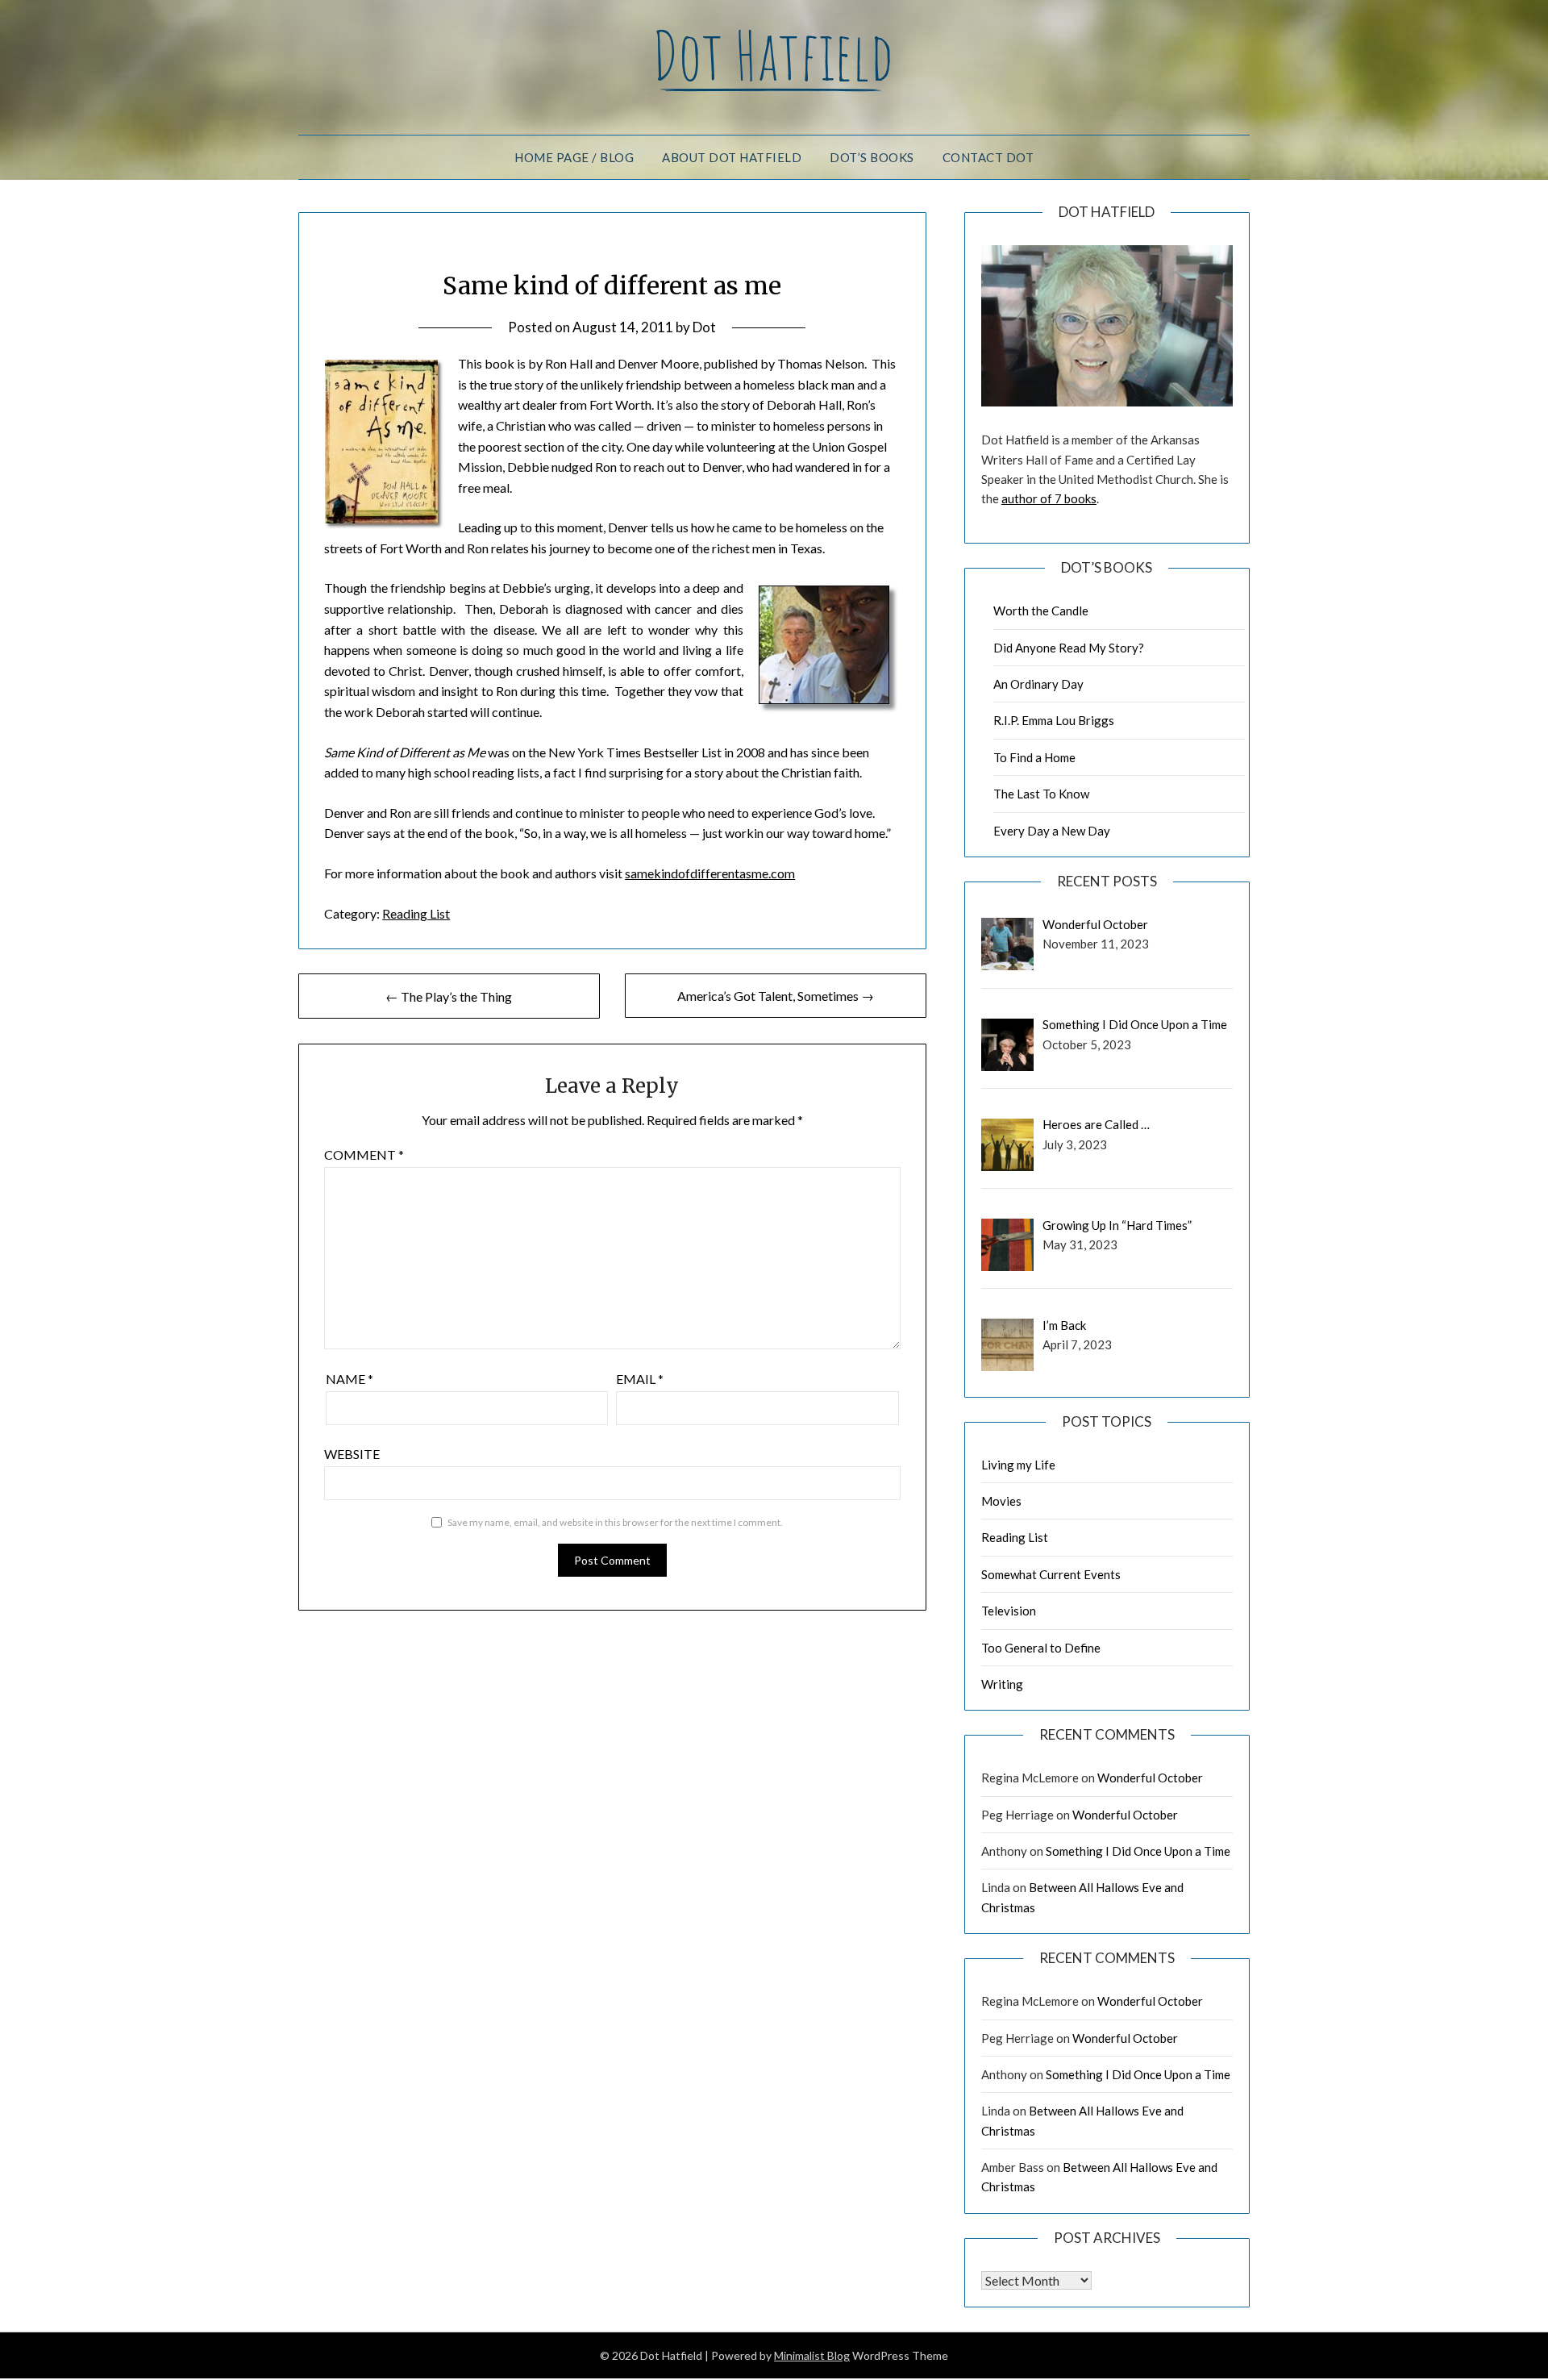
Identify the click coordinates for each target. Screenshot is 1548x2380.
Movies (1001, 1501)
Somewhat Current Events (1051, 1574)
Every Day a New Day (1052, 831)
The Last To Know (1041, 794)
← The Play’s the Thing (449, 996)
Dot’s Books (872, 157)
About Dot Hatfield (732, 157)
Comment (364, 1155)
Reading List (416, 913)
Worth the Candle (1041, 611)
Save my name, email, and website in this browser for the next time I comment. (615, 1522)
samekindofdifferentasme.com (710, 873)
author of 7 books (1049, 498)
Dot (704, 327)
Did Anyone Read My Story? (1069, 648)
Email (640, 1379)
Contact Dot (988, 157)
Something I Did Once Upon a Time (1138, 1851)
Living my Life (1018, 1465)
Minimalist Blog (812, 2355)
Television (1009, 1611)
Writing (1002, 1684)
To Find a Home (1034, 757)
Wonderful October (1150, 1778)
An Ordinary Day (1038, 684)
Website (352, 1454)
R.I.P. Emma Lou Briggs (1054, 720)
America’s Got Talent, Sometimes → (776, 996)
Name (350, 1379)
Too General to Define (1041, 1648)
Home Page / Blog (574, 157)
